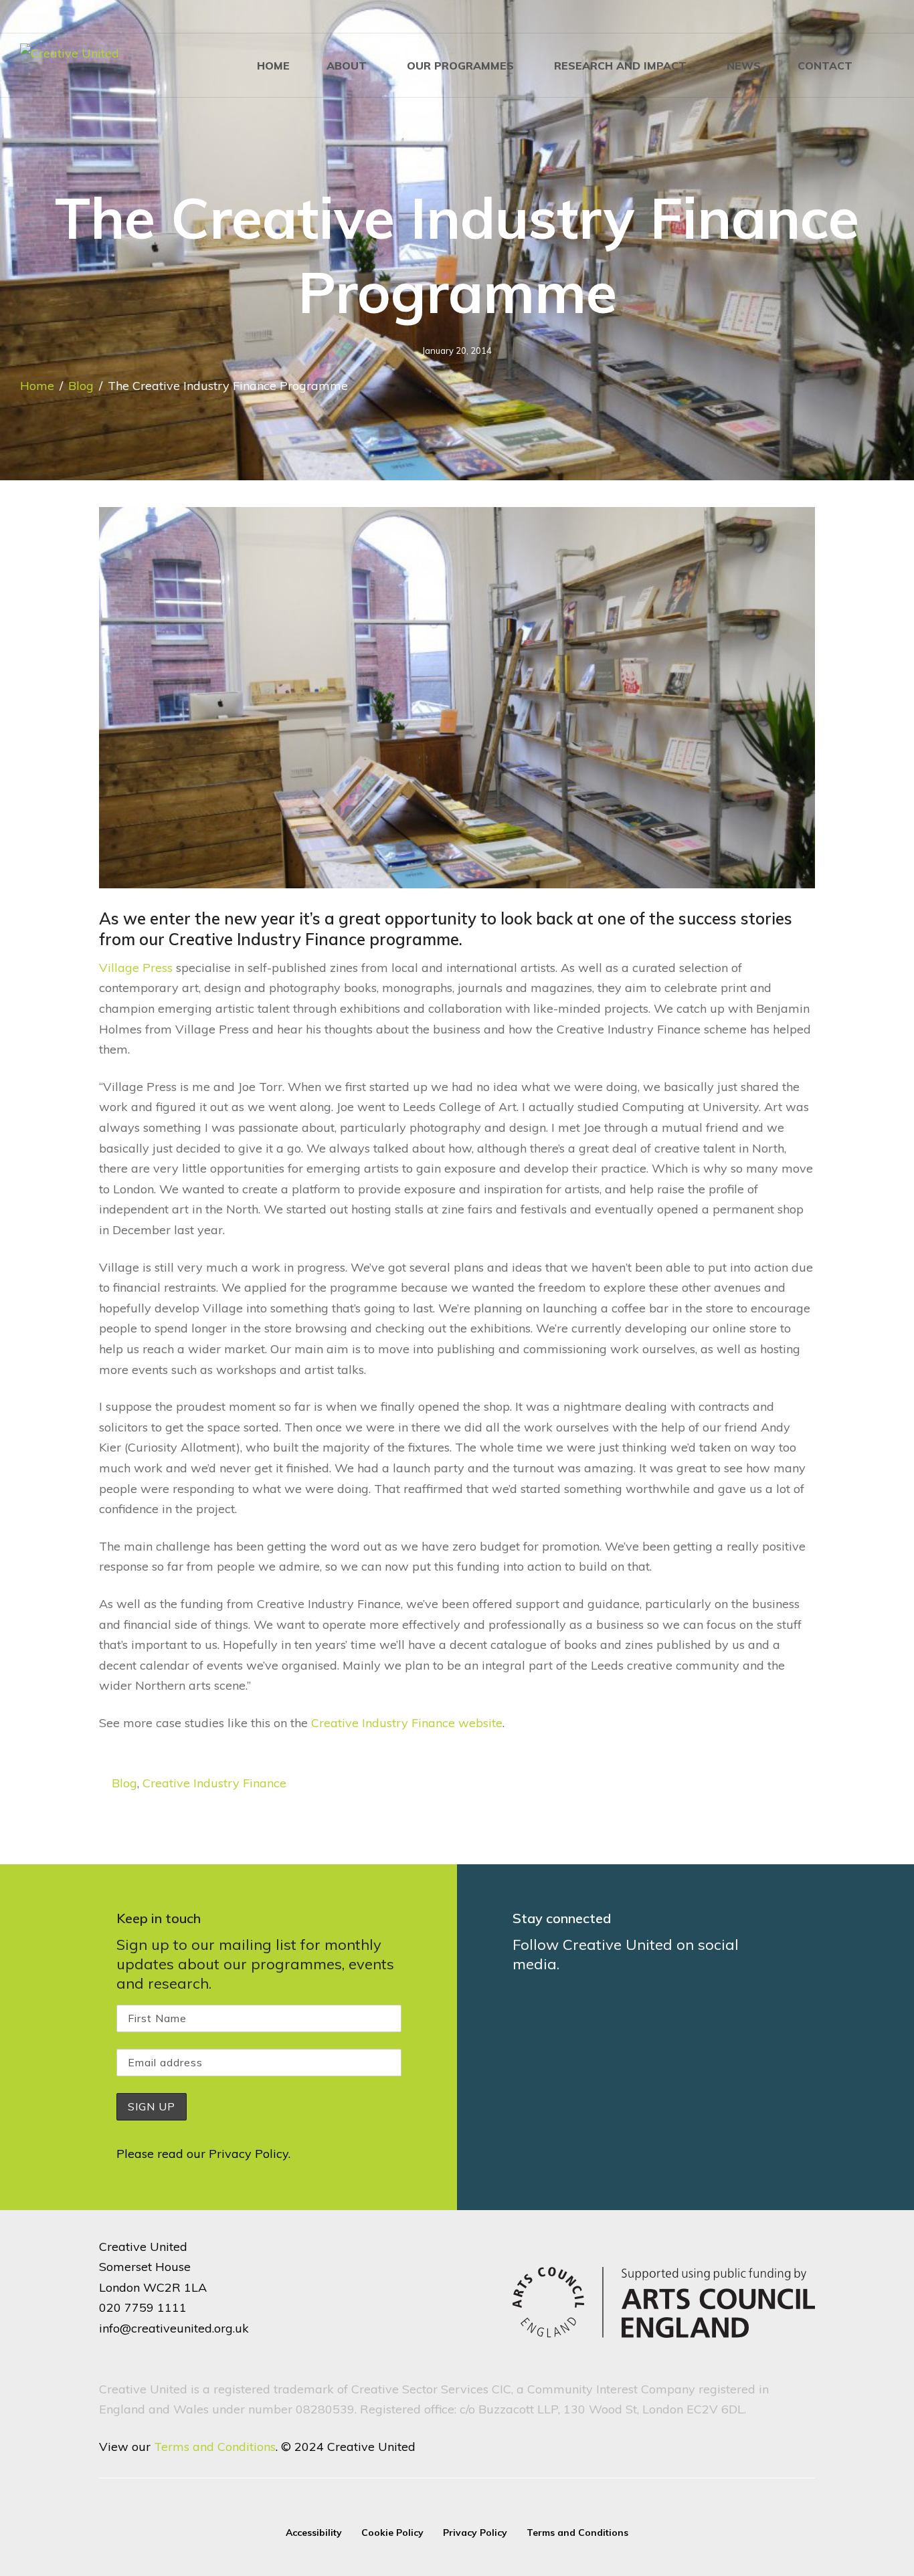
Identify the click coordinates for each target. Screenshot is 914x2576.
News (744, 66)
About (347, 66)
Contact (825, 66)
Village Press (136, 968)
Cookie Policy (392, 2533)
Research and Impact (620, 66)
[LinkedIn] (847, 17)
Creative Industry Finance (214, 1783)
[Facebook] (804, 17)
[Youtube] (890, 17)
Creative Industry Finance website (407, 1723)
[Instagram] (826, 17)
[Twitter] (869, 17)
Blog (81, 386)
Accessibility (314, 2533)
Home (273, 66)
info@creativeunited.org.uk (174, 2328)
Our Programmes (460, 66)
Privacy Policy (249, 2154)
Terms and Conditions (215, 2447)
